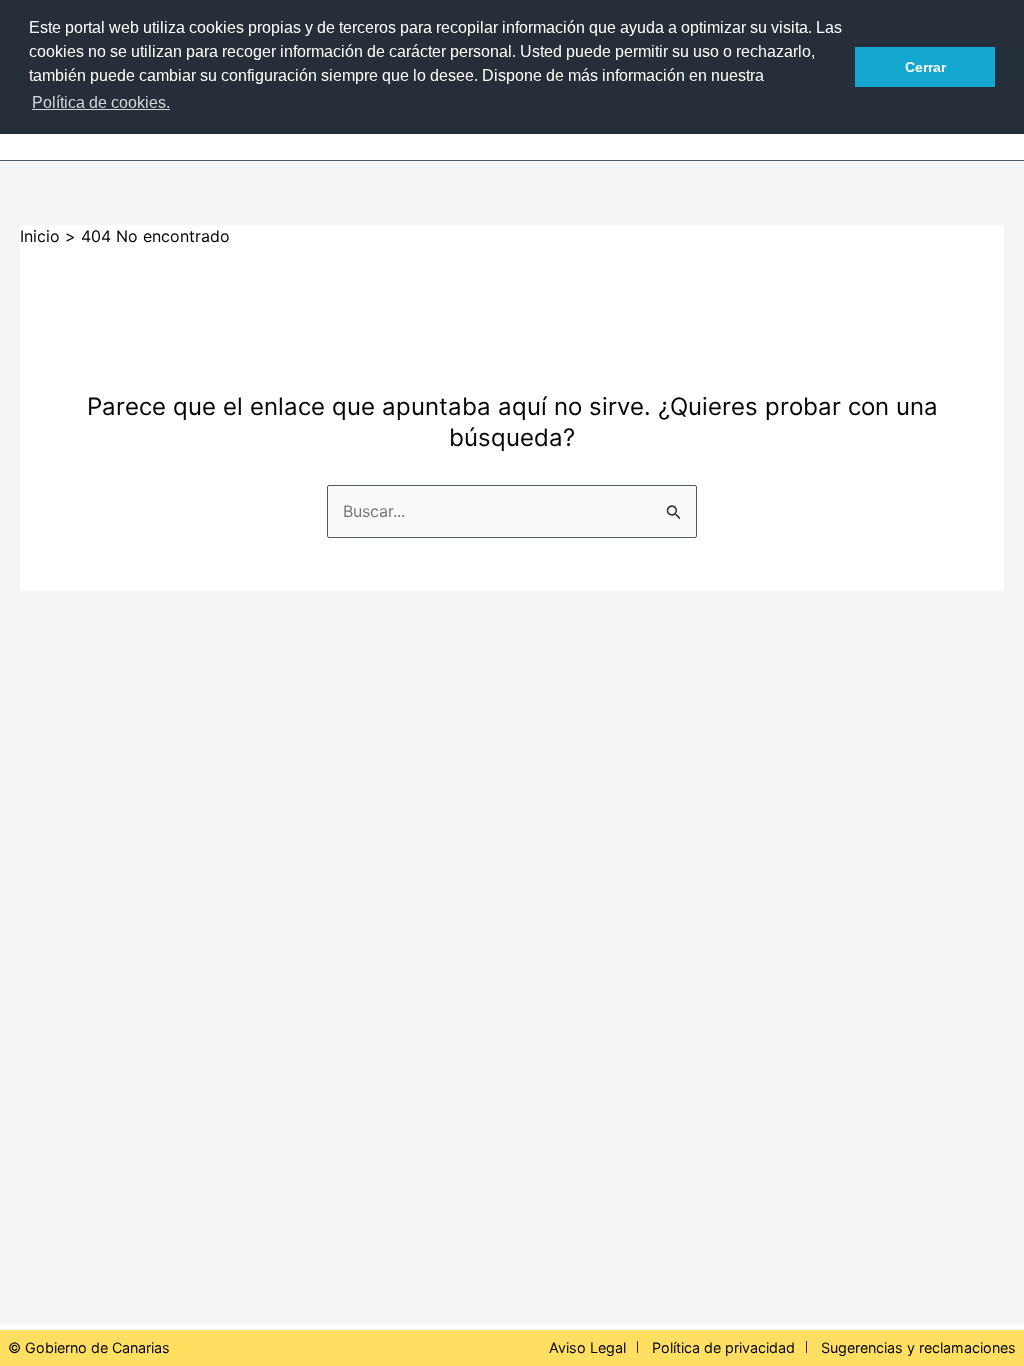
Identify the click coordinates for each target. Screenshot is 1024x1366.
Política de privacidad (723, 1347)
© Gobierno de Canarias (89, 1347)
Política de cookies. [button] (101, 102)
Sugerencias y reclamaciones (918, 1347)
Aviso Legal (587, 1347)
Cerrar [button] (925, 67)
